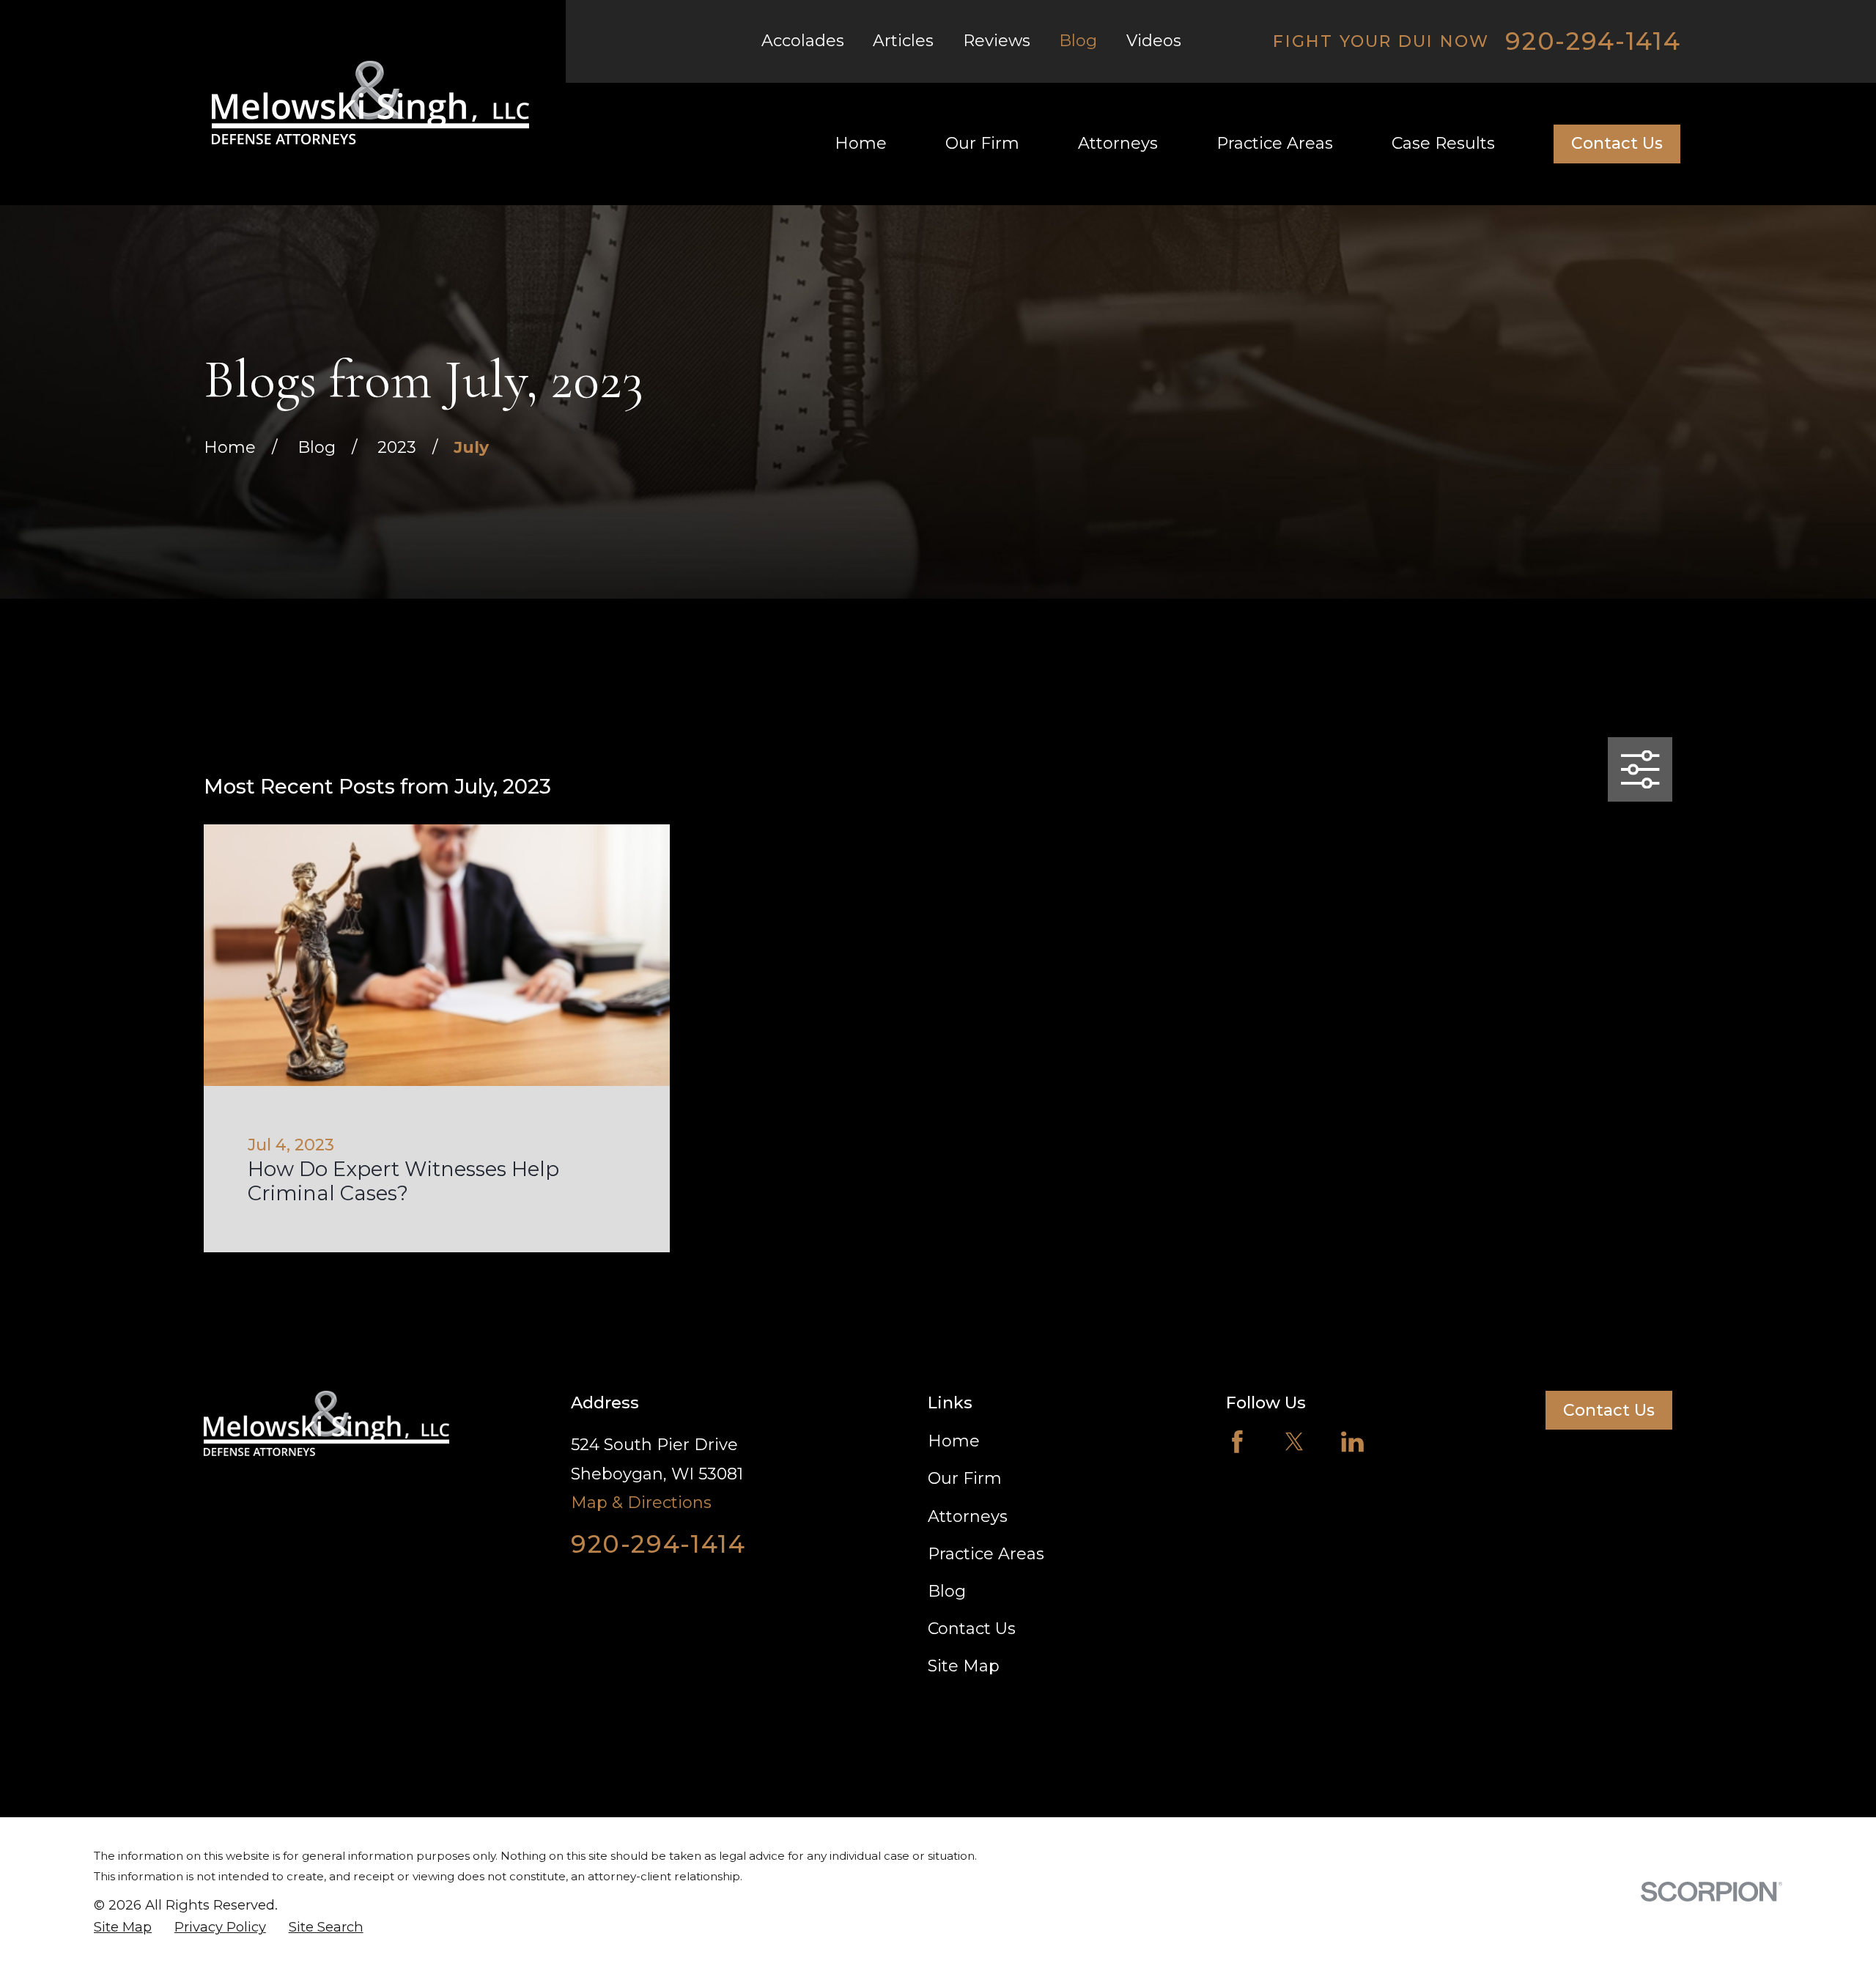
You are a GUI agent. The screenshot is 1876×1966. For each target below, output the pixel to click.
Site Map (964, 1666)
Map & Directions (641, 1503)
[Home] (370, 103)
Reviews (997, 41)
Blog (1078, 41)
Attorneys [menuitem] (1118, 143)
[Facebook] (1237, 1442)
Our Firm (965, 1478)
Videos (1154, 41)
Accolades (803, 41)
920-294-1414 (1593, 41)
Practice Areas (986, 1554)
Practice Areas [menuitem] (1275, 143)
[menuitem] (123, 1927)
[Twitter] (1295, 1442)
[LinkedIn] (1352, 1442)
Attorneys (968, 1516)
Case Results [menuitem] (1443, 143)
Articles (903, 41)
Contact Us (1617, 143)
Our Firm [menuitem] (982, 143)
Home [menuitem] (861, 143)
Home (954, 1441)
